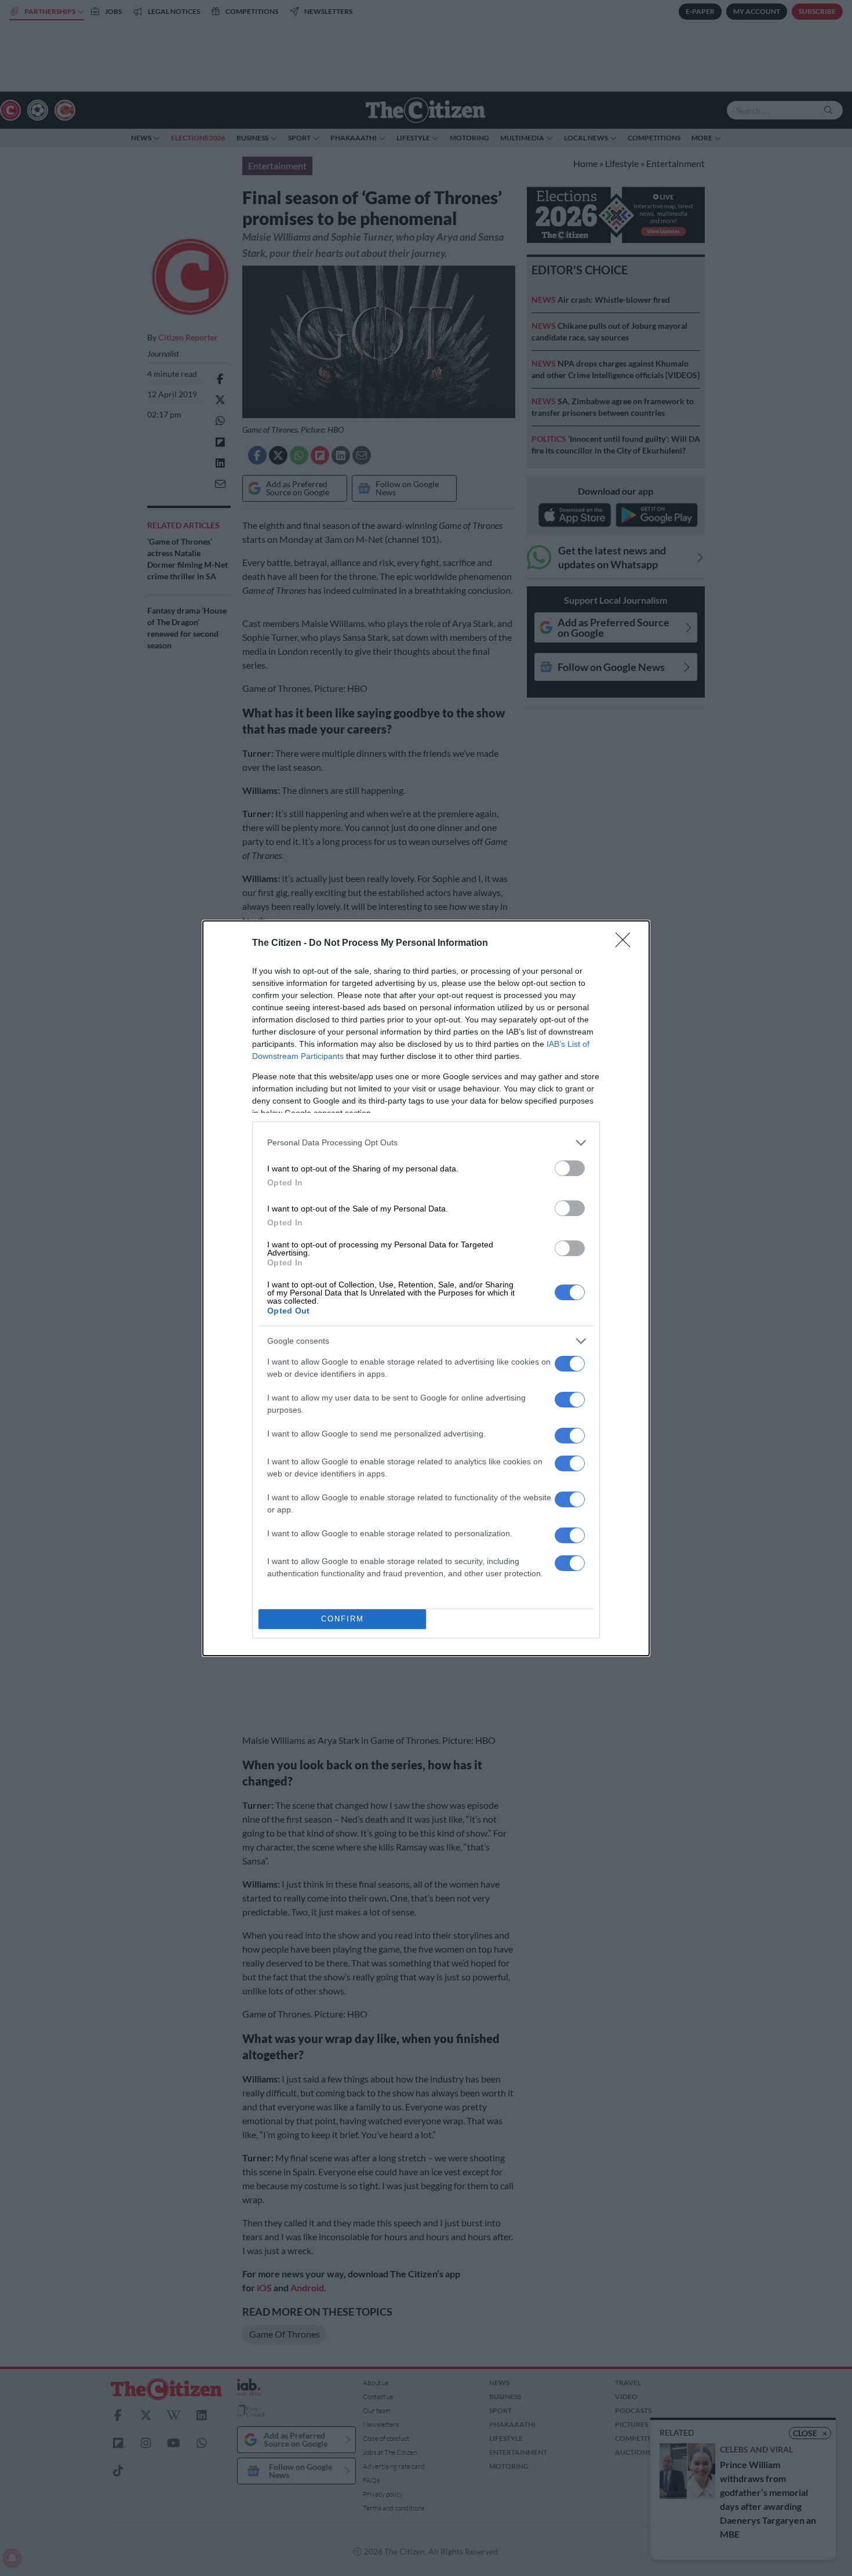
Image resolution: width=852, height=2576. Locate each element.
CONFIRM (343, 1619)
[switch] (570, 1168)
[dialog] (426, 1288)
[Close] (627, 944)
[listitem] (426, 1143)
